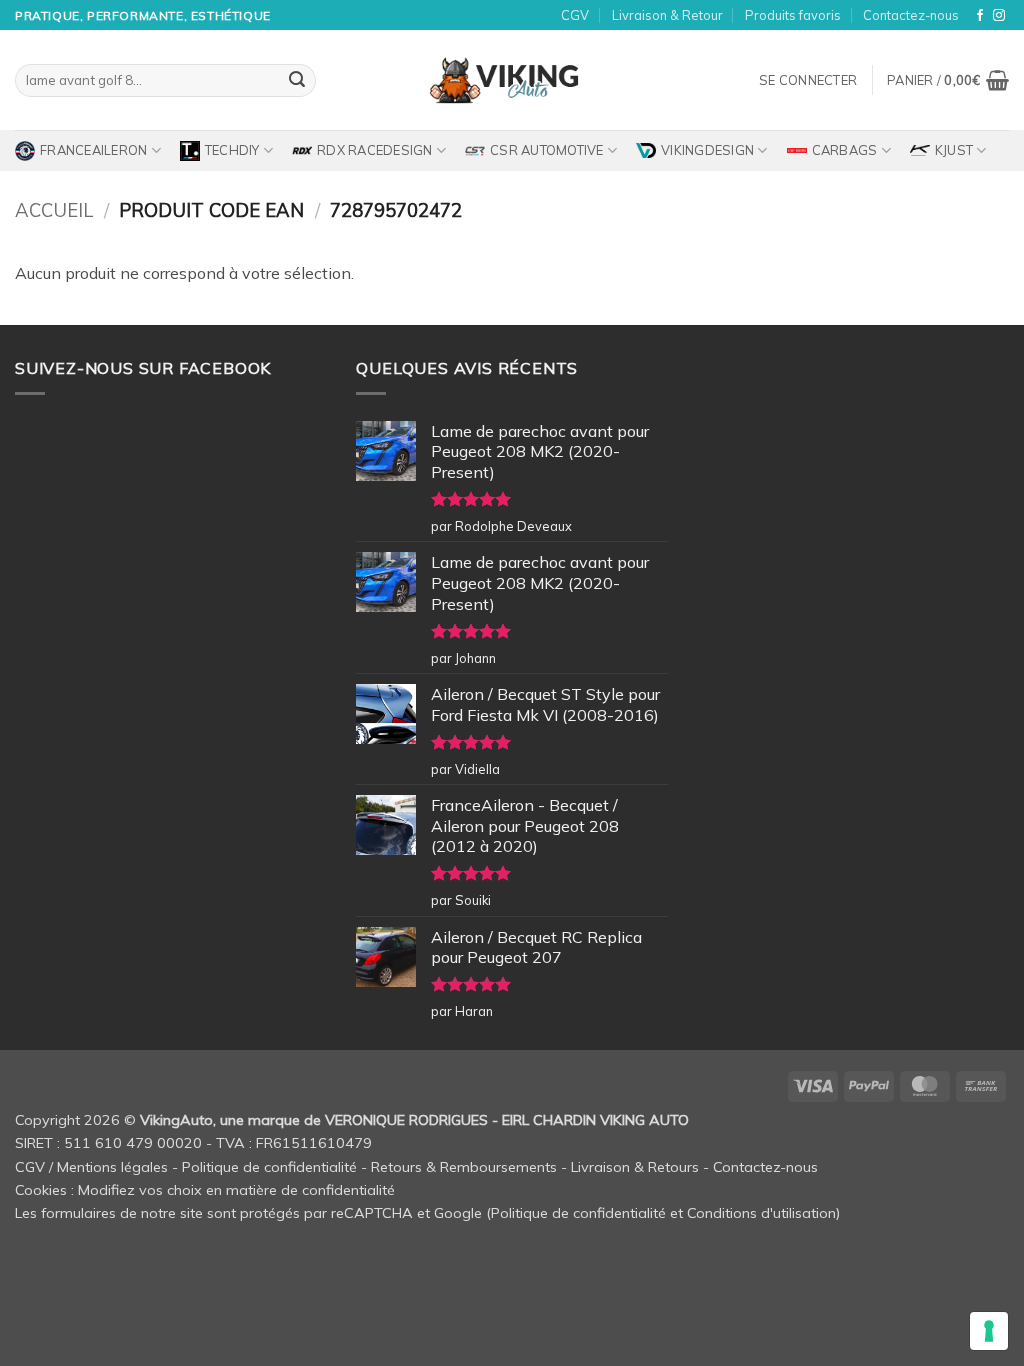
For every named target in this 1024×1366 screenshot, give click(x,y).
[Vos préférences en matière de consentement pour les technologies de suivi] (989, 1331)
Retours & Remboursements (464, 1167)
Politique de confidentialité (269, 1167)
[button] (808, 80)
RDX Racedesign (375, 150)
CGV (575, 15)
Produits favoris (793, 15)
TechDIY (232, 150)
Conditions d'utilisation (761, 1213)
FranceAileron (93, 150)
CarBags (845, 150)
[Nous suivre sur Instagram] (999, 16)
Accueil (54, 210)
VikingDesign (707, 150)
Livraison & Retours (635, 1167)
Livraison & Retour (667, 15)
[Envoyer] (297, 81)
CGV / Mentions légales (91, 1167)
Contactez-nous (911, 15)
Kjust (954, 150)
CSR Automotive (547, 150)
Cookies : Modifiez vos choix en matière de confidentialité (205, 1190)
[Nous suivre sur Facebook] (980, 16)
